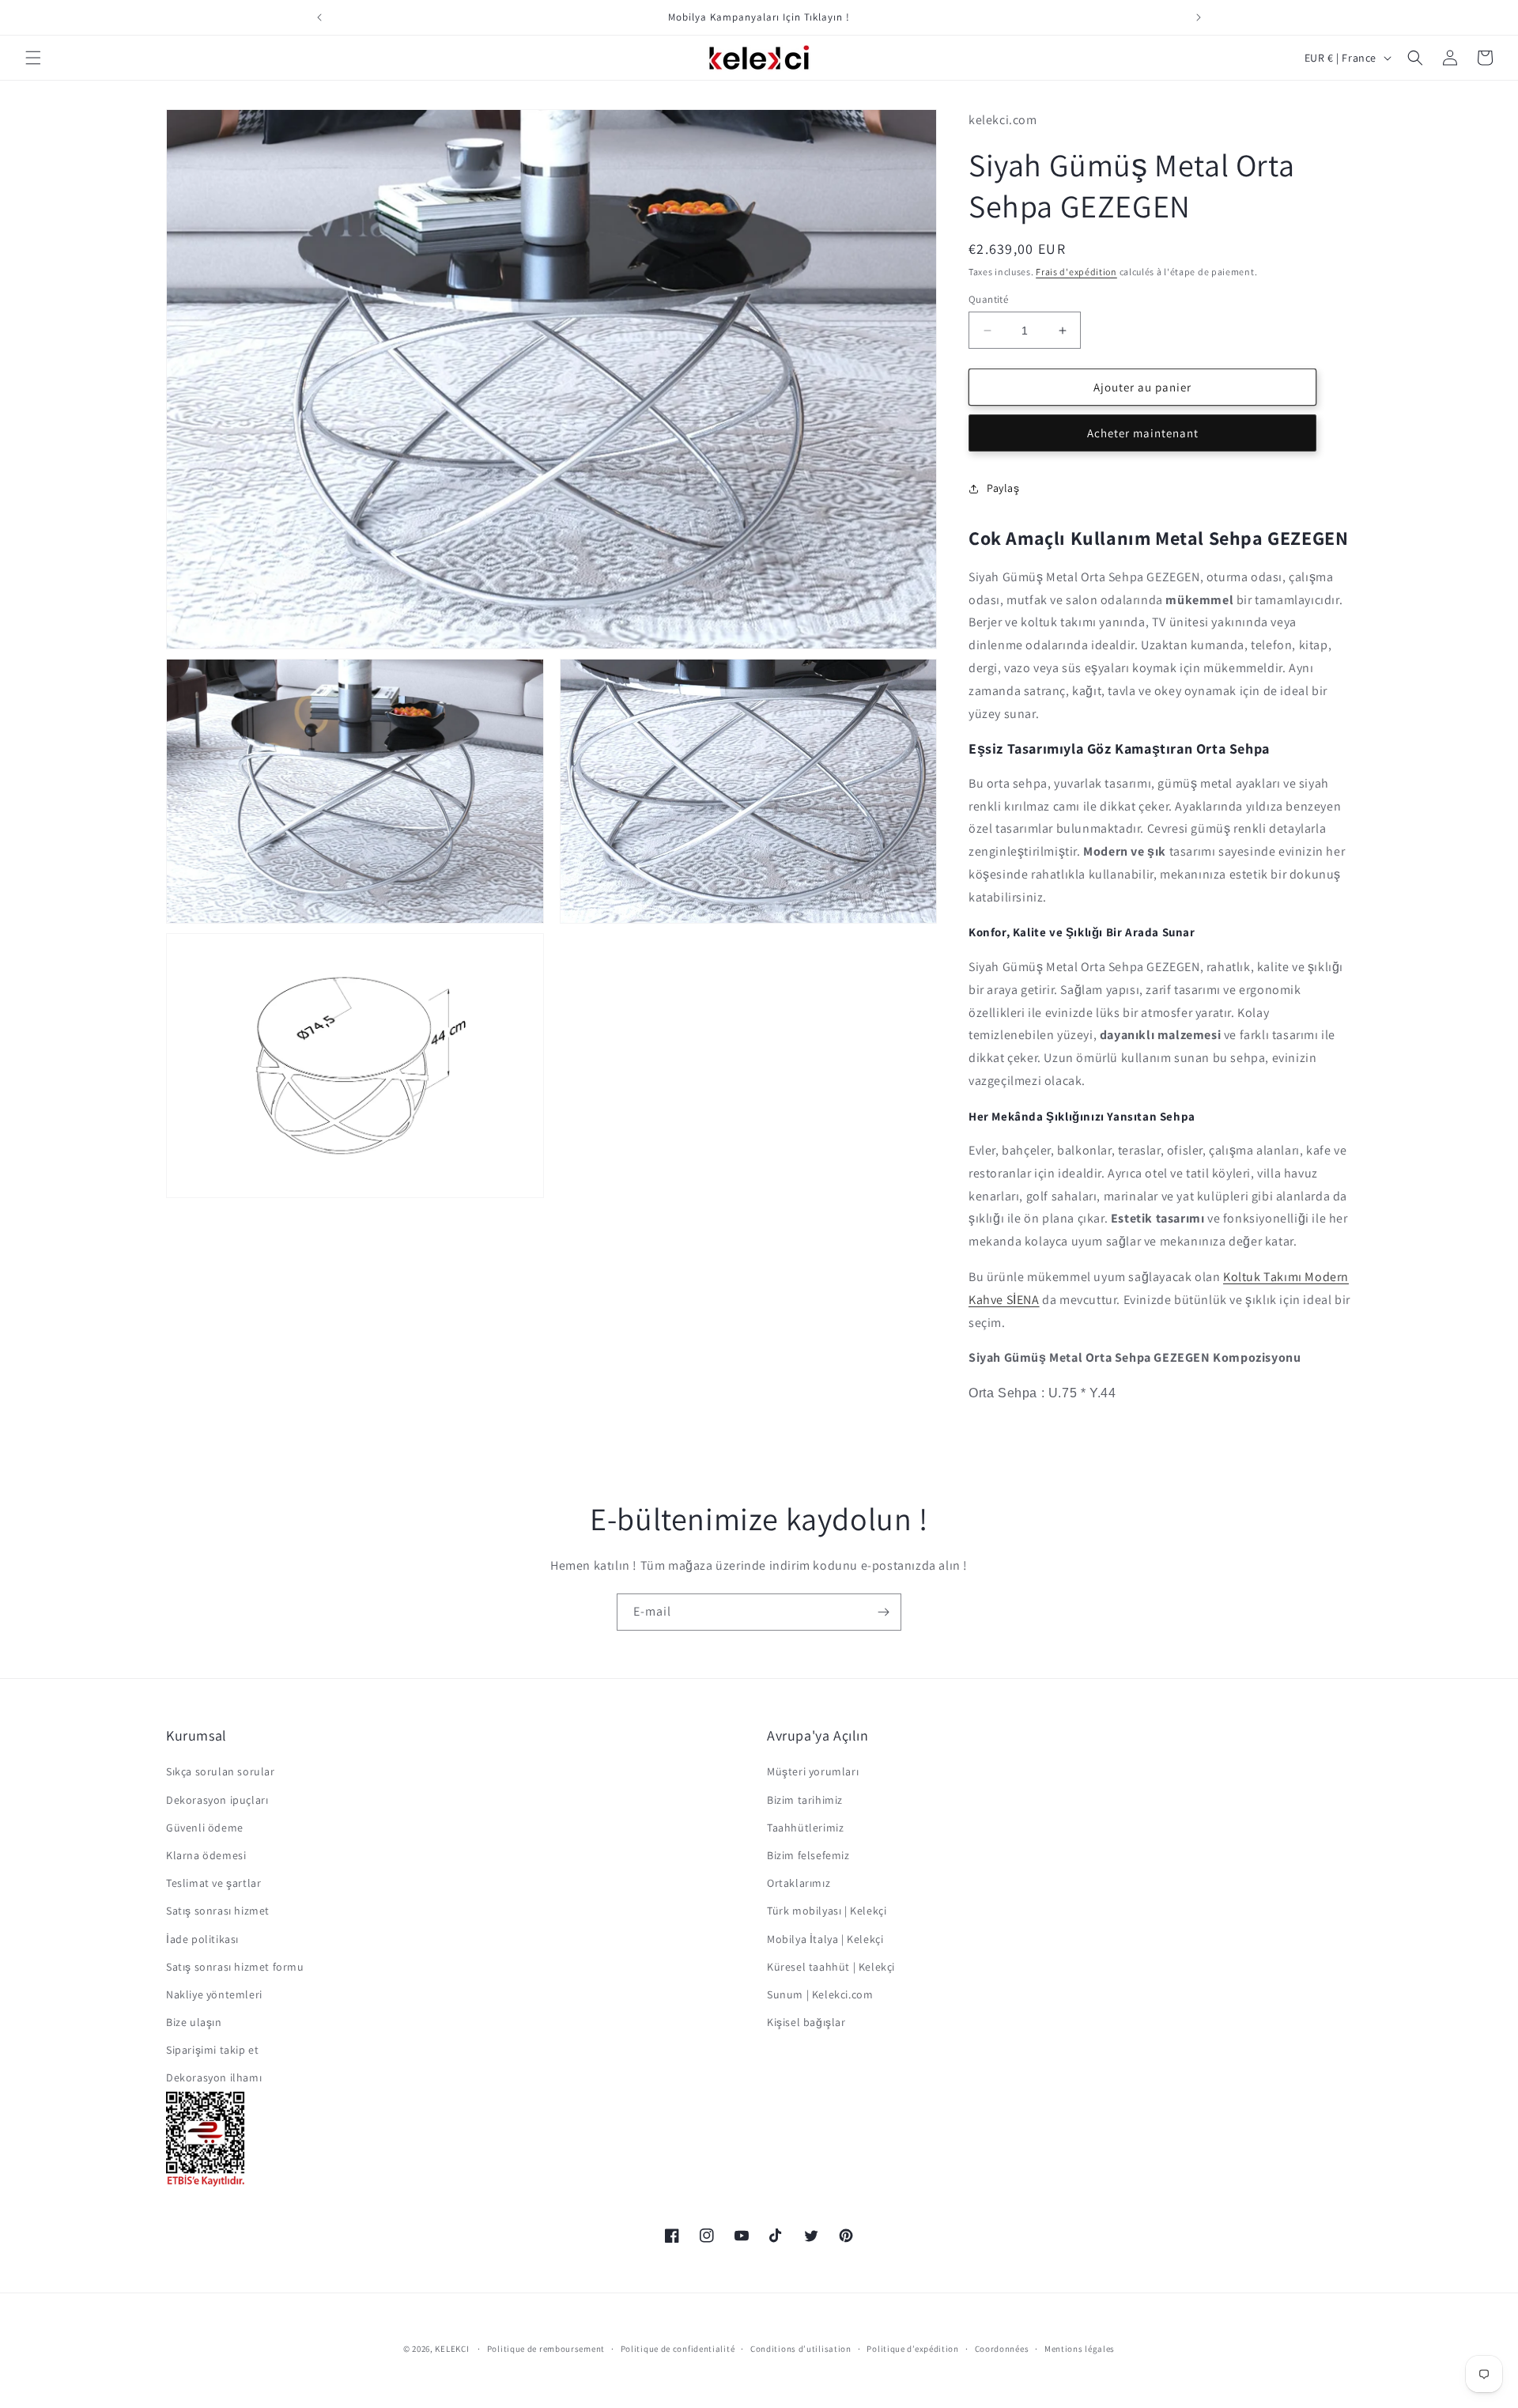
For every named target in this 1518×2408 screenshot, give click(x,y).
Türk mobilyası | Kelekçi (827, 1911)
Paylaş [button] (1003, 488)
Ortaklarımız (799, 1883)
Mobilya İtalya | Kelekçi (825, 1938)
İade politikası (202, 1938)
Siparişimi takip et (212, 2050)
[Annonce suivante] (1199, 17)
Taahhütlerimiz (805, 1828)
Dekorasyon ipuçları (217, 1799)
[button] (33, 58)
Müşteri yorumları (813, 1771)
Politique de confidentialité (678, 2349)
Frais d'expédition (1076, 272)
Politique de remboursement (546, 2349)
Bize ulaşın (194, 2022)
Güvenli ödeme (205, 1828)
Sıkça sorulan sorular (221, 1771)
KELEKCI (452, 2349)
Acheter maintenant (1143, 433)
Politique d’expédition (912, 2349)
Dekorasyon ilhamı (214, 2077)
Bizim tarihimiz (805, 1799)
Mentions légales (1080, 2349)
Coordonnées (1002, 2349)
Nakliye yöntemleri (214, 1994)
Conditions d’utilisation (801, 2349)
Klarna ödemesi (206, 1855)
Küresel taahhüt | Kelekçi (831, 1967)
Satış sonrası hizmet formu (235, 1967)
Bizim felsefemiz (808, 1855)
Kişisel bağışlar (806, 2022)
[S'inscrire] (883, 1612)
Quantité (988, 299)
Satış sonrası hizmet (218, 1911)
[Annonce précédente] (319, 17)
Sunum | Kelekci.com (820, 1994)
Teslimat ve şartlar (213, 1883)
